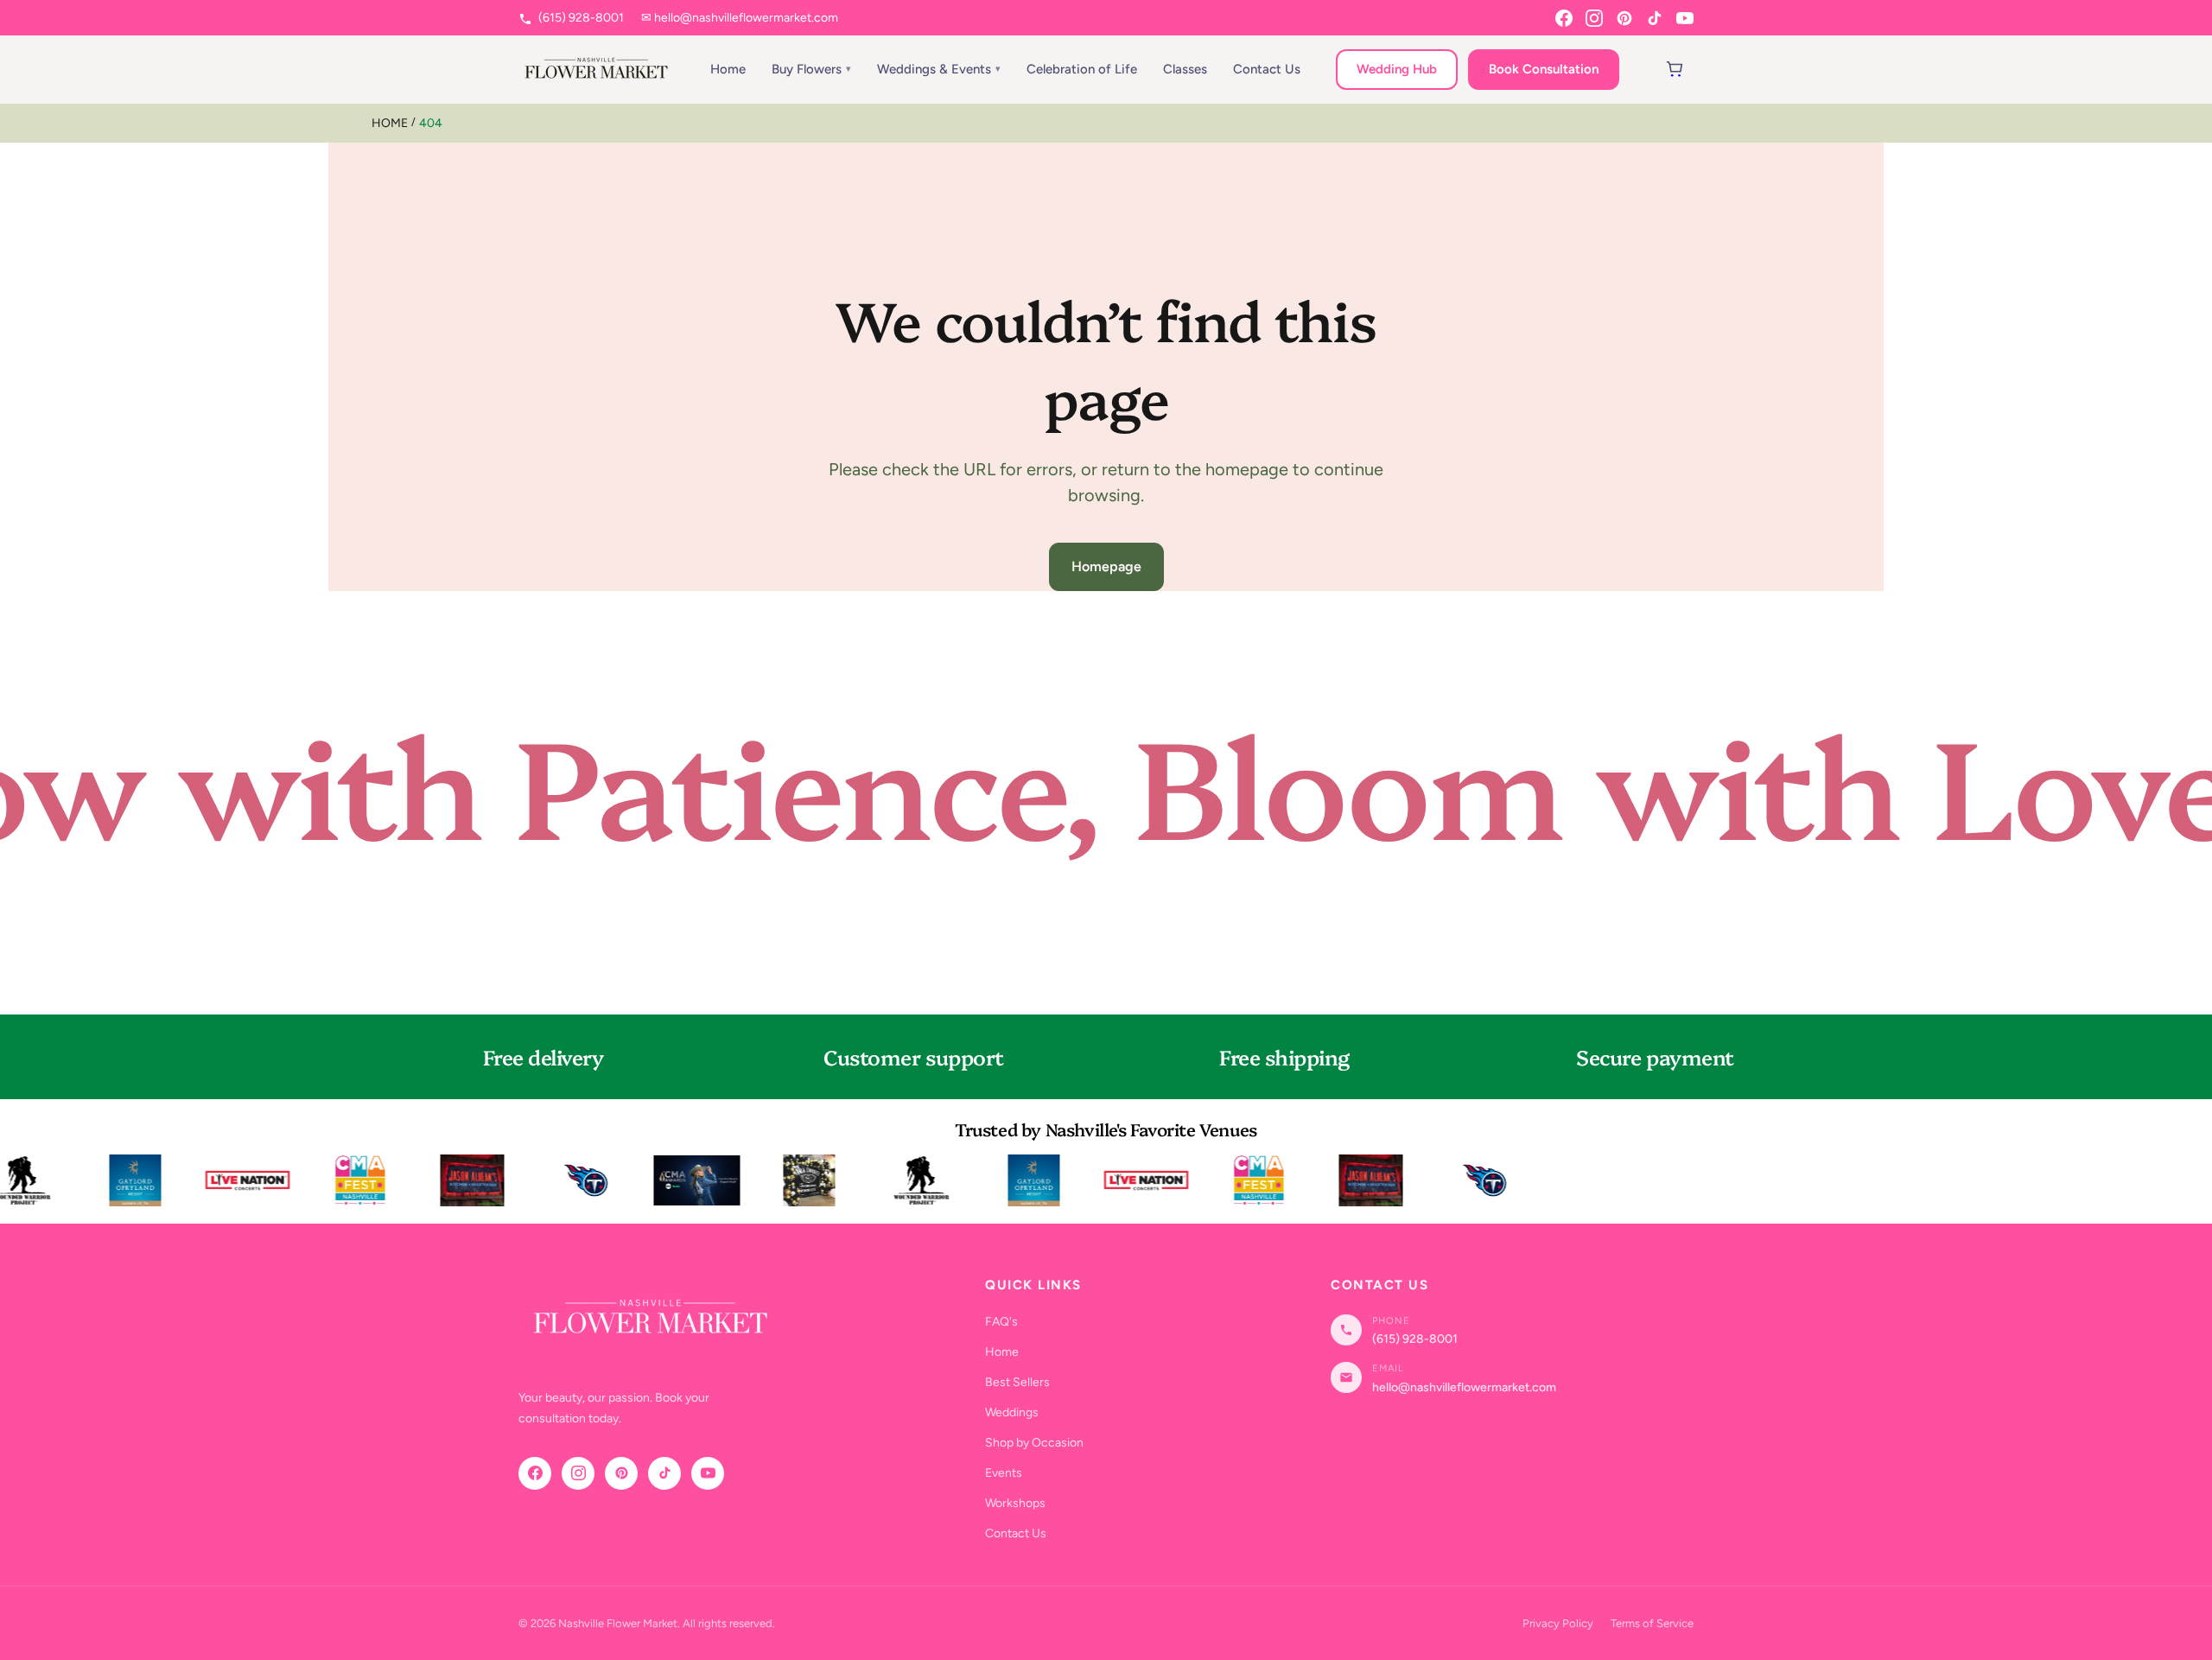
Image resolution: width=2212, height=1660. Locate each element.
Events (1004, 1473)
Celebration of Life (1082, 69)
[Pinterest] (1624, 18)
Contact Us (1267, 69)
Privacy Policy (1558, 1623)
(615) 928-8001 (580, 18)
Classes (1185, 69)
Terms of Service (1652, 1623)
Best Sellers (1017, 1382)
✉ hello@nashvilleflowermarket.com (740, 18)
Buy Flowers (807, 69)
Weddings (1012, 1412)
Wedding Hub (1397, 69)
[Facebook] (1564, 18)
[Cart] (1675, 69)
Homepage (1106, 566)
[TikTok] (1655, 18)
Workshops (1015, 1503)
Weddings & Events (934, 69)
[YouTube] (1685, 18)
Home (728, 69)
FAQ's (1001, 1322)
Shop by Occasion (1034, 1443)
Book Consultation (1544, 69)
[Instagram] (1594, 18)
